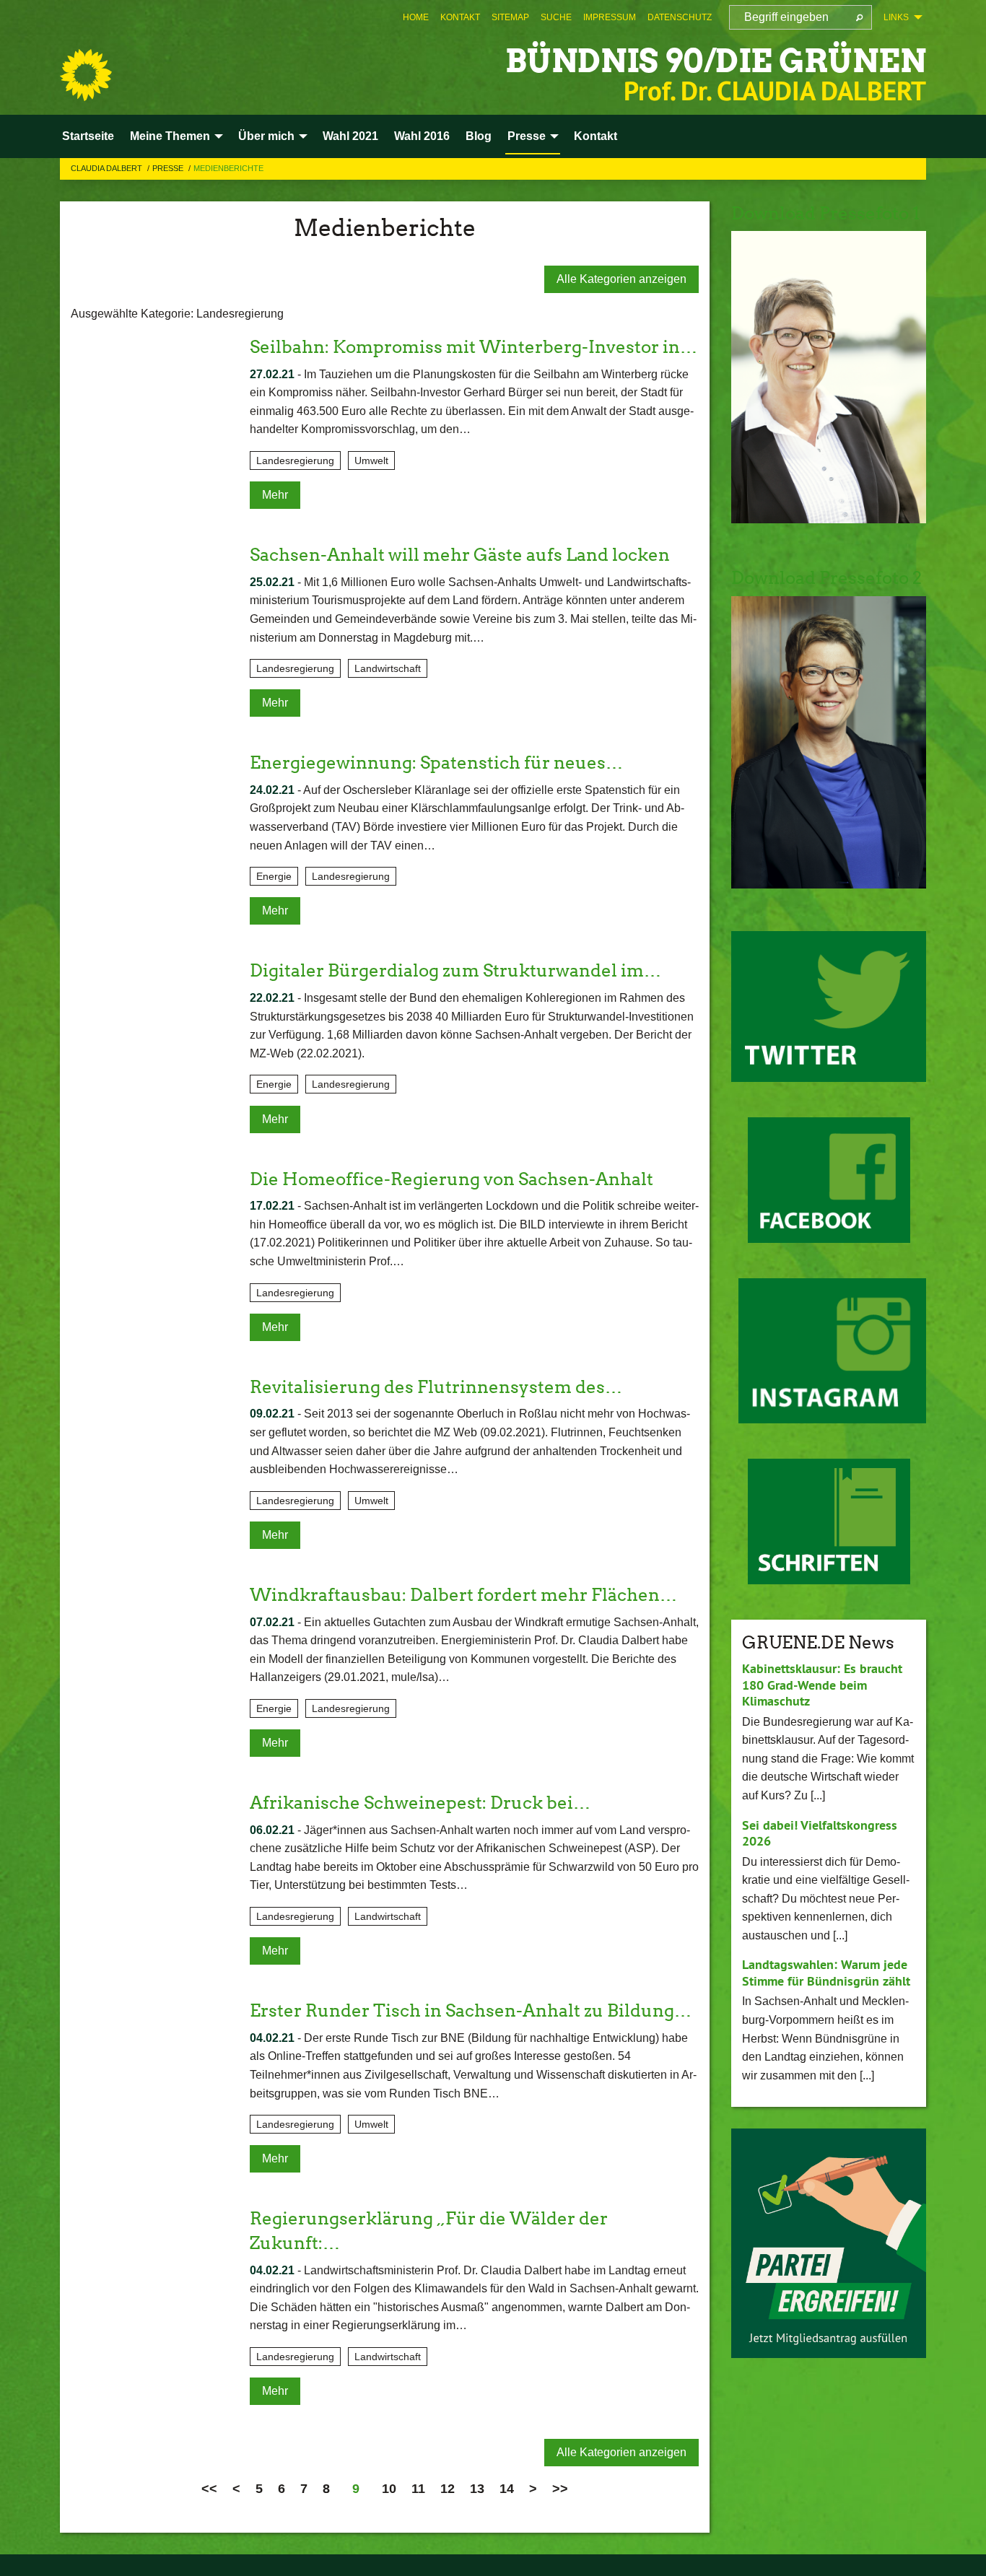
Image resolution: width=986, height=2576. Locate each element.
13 (477, 2489)
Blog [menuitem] (479, 136)
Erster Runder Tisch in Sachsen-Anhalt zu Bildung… (471, 2010)
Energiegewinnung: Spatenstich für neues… (436, 763)
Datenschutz (680, 17)
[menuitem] (416, 17)
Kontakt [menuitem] (595, 136)
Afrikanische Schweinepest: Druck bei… (420, 1803)
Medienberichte (228, 168)
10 (389, 2489)
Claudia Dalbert (108, 168)
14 (507, 2489)
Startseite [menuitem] (88, 136)
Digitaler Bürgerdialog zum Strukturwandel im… (455, 970)
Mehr (275, 495)
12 (448, 2489)
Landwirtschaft (388, 668)
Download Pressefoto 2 (826, 578)
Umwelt (371, 460)
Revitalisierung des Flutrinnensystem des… (436, 1387)
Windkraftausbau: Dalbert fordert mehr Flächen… (463, 1595)
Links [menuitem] (896, 17)
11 (418, 2489)
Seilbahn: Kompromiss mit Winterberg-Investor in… (474, 347)
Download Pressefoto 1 (825, 213)
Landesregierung (295, 460)
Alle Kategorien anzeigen (621, 279)
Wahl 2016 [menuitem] (422, 136)
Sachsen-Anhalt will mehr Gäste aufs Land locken (460, 555)
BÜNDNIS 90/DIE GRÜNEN (716, 61)
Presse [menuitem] (527, 136)
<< (209, 2489)
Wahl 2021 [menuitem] (350, 136)
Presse (169, 168)
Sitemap (510, 17)
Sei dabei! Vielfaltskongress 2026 (820, 1833)
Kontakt (460, 17)
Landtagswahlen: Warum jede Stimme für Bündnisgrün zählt (826, 1973)
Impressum (610, 17)
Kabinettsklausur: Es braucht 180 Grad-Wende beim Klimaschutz (822, 1685)
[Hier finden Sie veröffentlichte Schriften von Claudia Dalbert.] (829, 1521)
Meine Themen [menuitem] (170, 136)
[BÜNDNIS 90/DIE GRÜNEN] (86, 75)
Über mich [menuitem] (266, 136)
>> (560, 2489)
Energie (274, 876)
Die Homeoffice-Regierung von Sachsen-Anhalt (451, 1179)
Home (416, 17)
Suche (556, 17)
